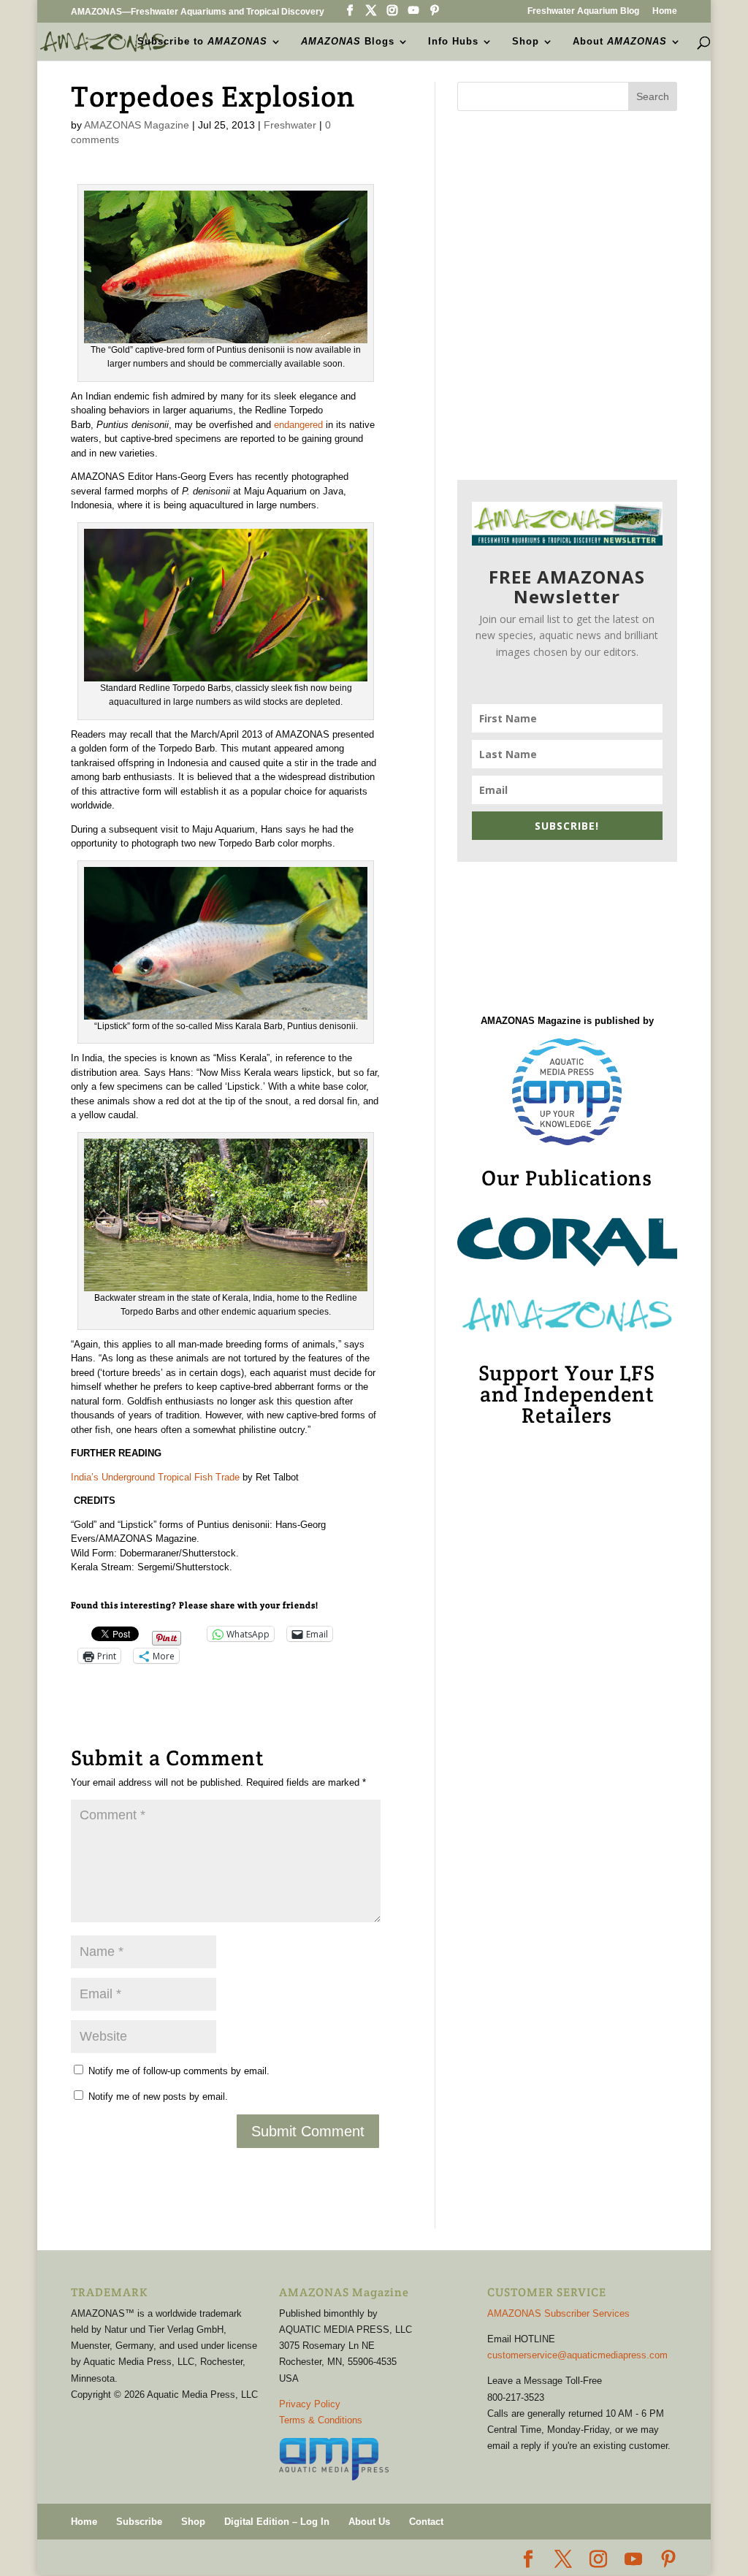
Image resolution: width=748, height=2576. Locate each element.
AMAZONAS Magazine (137, 125)
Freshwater (290, 125)
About (620, 42)
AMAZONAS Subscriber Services (558, 2313)
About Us (369, 2522)
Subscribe (139, 2522)
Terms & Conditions (321, 2420)
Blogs (348, 42)
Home (665, 11)
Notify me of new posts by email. (158, 2097)
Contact (426, 2522)
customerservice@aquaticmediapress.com (577, 2355)
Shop (526, 42)
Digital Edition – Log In (277, 2522)
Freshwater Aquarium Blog (583, 11)
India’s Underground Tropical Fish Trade (155, 1477)
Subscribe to (202, 42)
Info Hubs (453, 42)
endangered (298, 425)
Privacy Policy (310, 2404)
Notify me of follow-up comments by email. (179, 2071)
